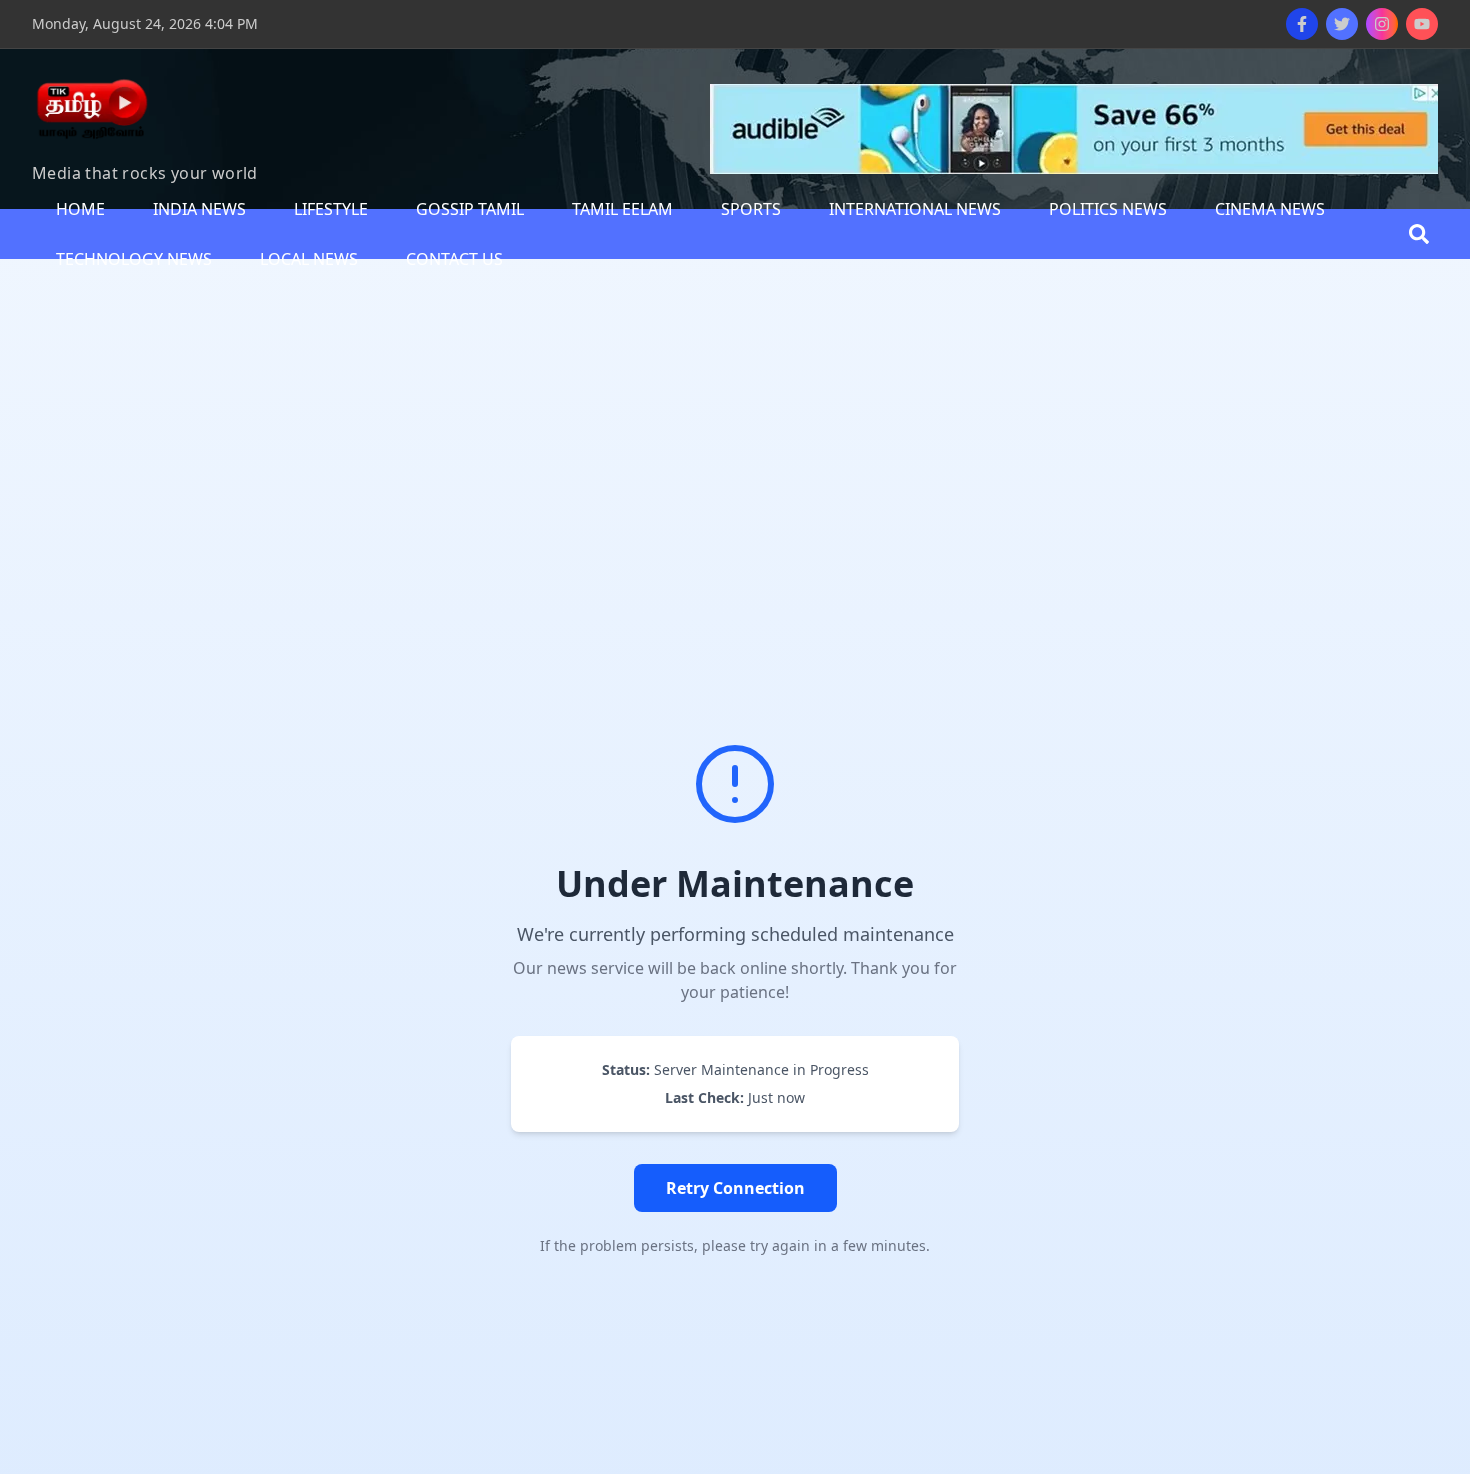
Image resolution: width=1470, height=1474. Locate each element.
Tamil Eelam (622, 209)
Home (80, 209)
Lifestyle (331, 209)
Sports (751, 209)
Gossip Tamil (470, 209)
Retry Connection (735, 1188)
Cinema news (1270, 209)
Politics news (1108, 209)
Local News (309, 259)
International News (915, 209)
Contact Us (454, 259)
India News (199, 209)
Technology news (134, 259)
